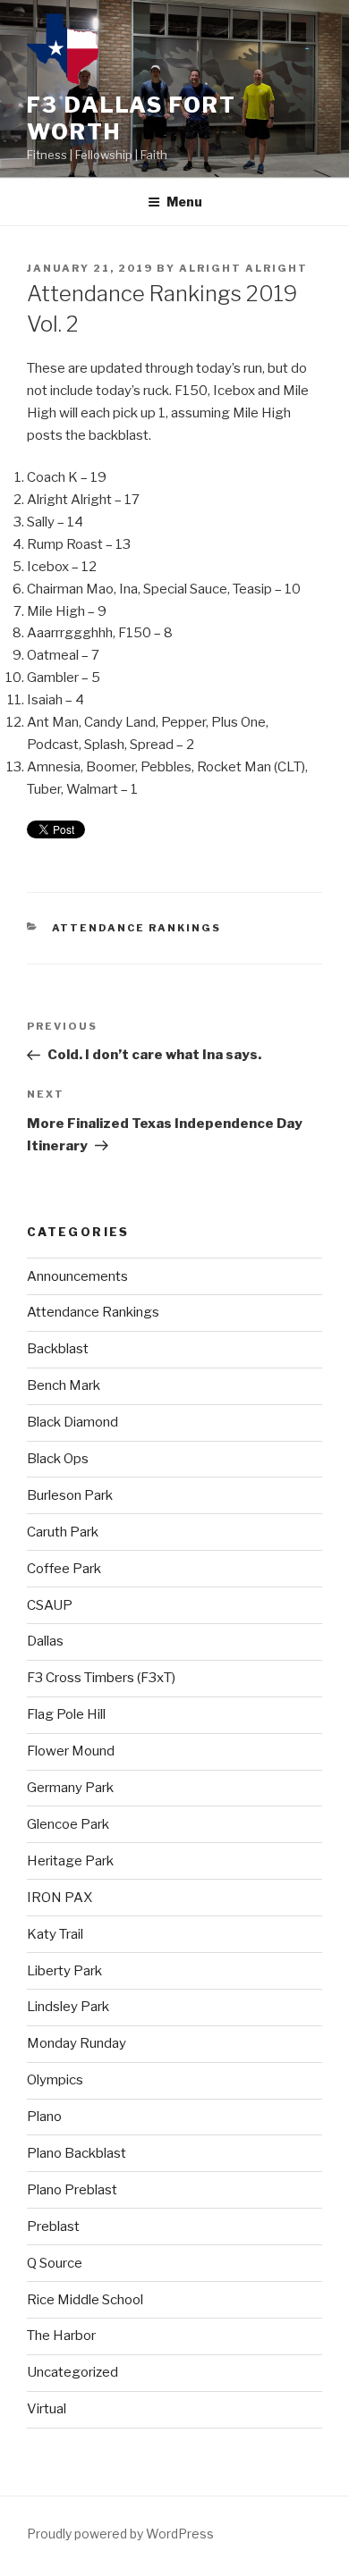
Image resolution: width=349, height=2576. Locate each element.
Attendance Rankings (137, 928)
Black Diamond (72, 1422)
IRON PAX (60, 1898)
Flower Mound (71, 1751)
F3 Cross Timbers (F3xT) (101, 1678)
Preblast (53, 2227)
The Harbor (61, 2336)
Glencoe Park (68, 1824)
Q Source (55, 2263)
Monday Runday (77, 2043)
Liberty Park (64, 1971)
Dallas (45, 1641)
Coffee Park (64, 1569)
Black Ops (58, 1459)
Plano (44, 2117)
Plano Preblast (72, 2190)
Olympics (55, 2080)
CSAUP (50, 1605)
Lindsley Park (68, 2007)
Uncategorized (72, 2372)
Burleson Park (70, 1495)
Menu (184, 202)
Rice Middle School (85, 2300)
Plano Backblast (77, 2153)
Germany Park (70, 1788)
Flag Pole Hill (66, 1714)
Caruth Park (63, 1532)
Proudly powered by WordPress (120, 2534)
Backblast (58, 1349)
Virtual (47, 2409)
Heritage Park (70, 1861)
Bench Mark (64, 1385)
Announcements (77, 1276)
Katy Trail (55, 1934)
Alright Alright (243, 268)
